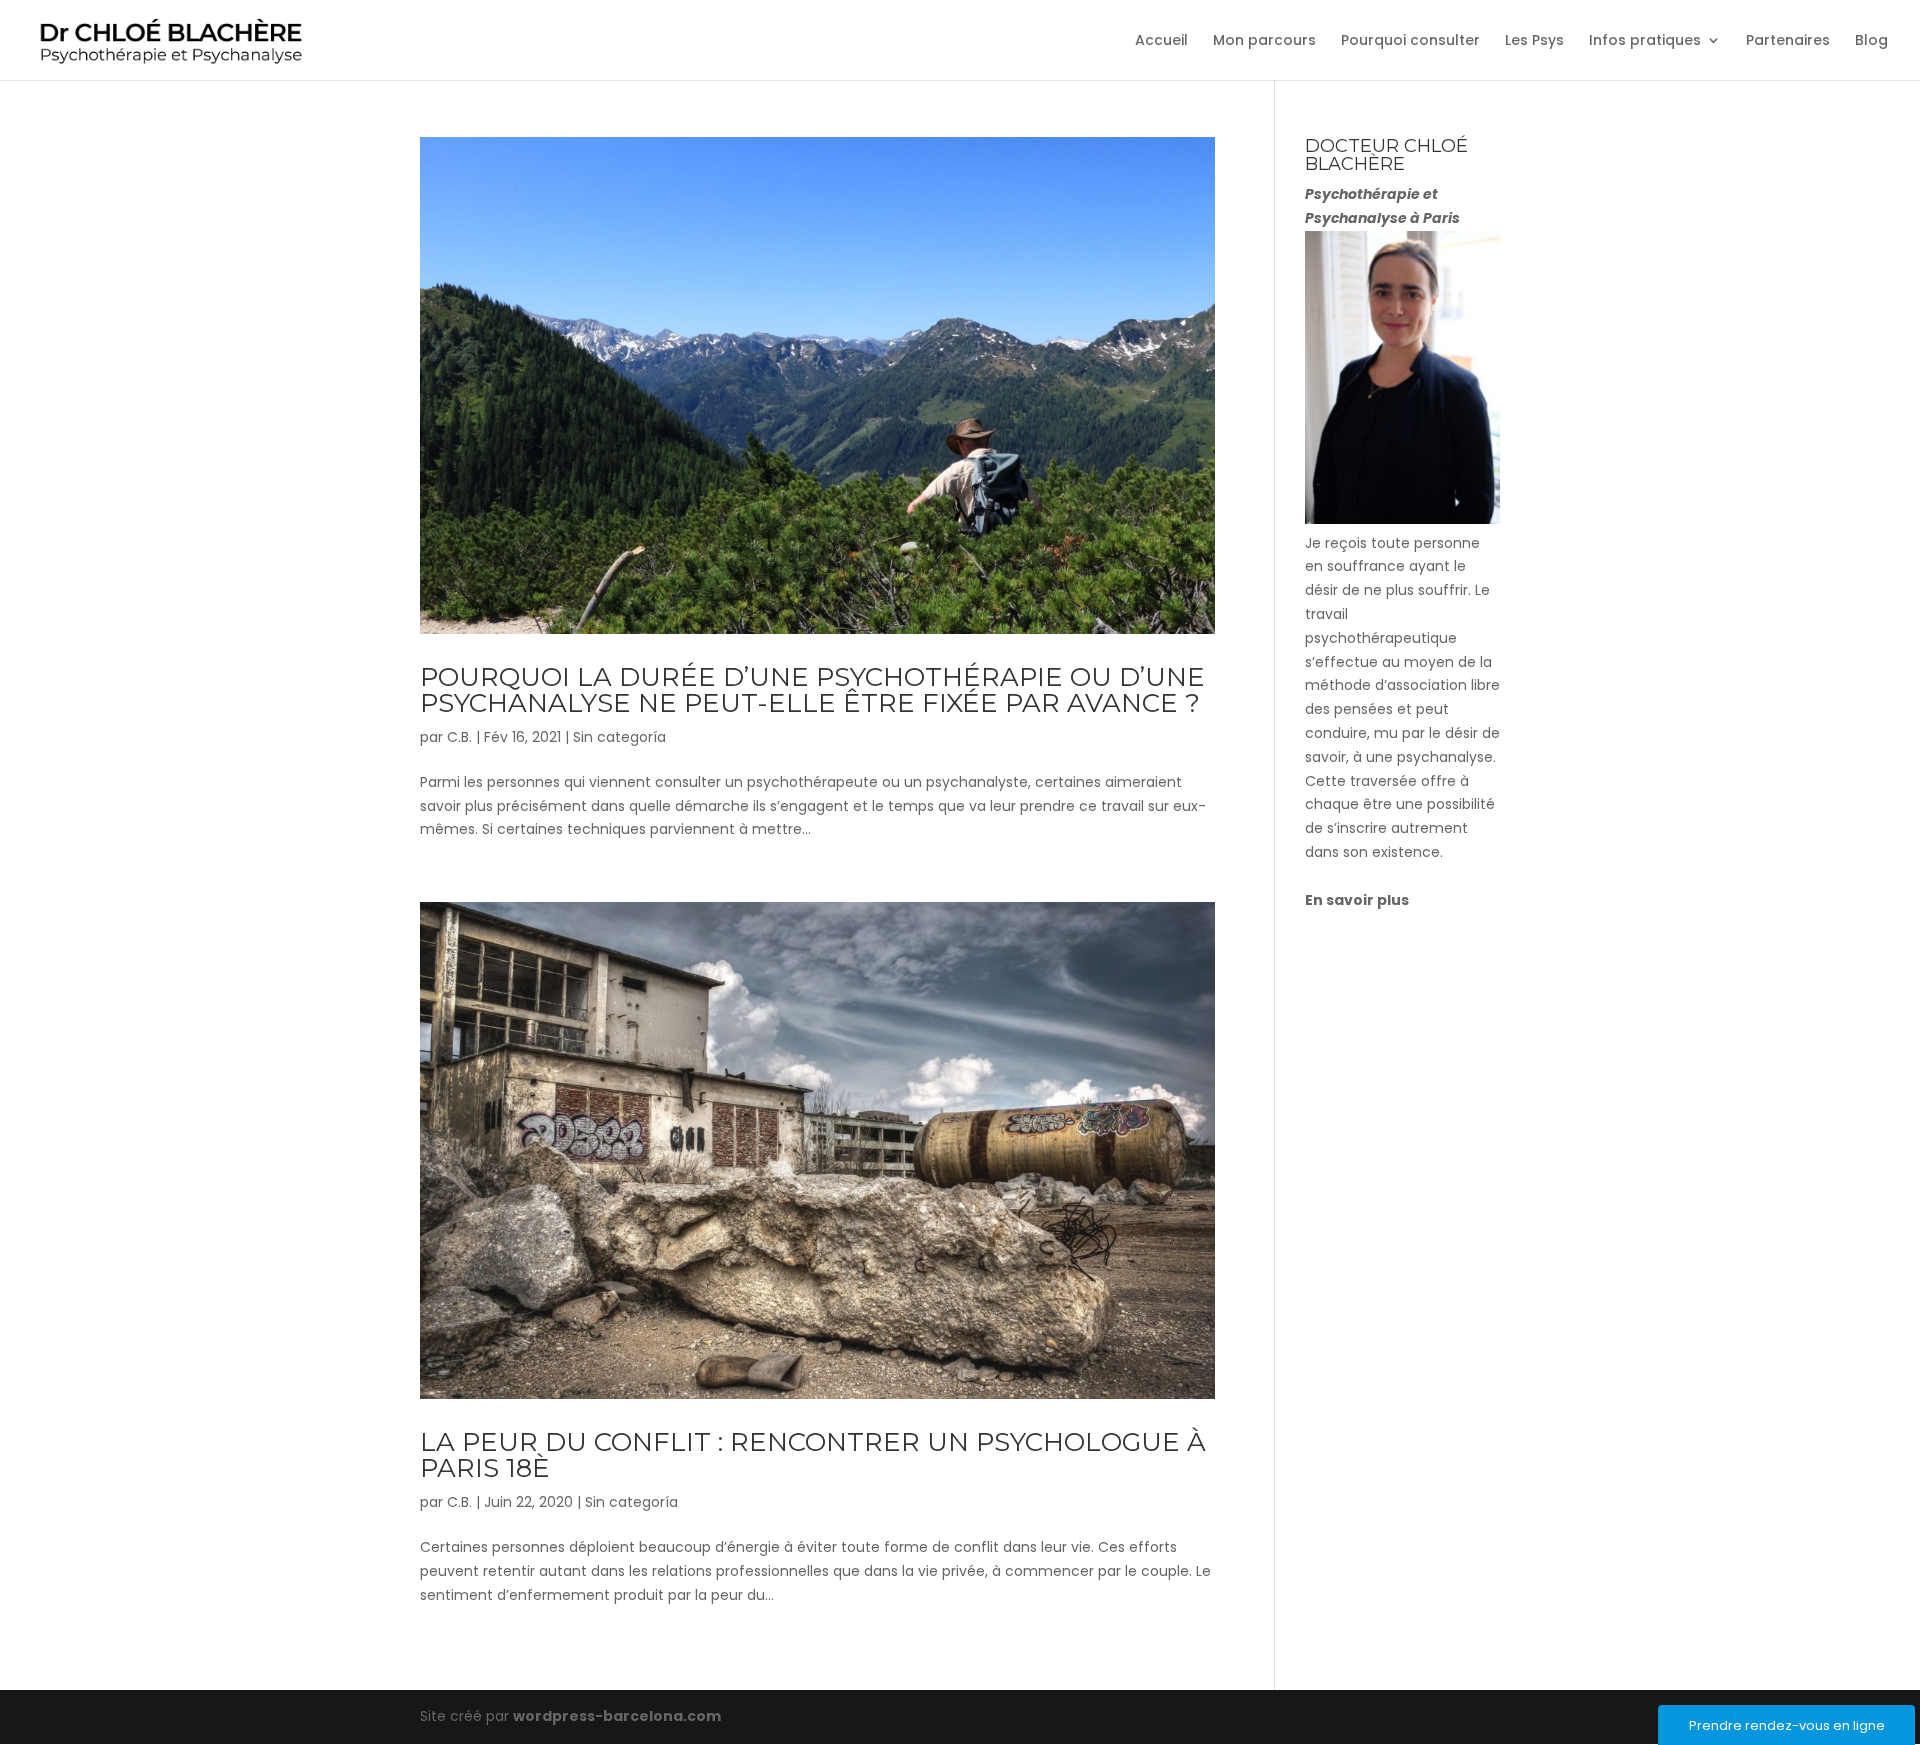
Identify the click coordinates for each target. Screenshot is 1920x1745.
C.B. (459, 737)
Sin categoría (619, 737)
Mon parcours (1264, 41)
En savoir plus (1357, 900)
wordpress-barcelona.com (617, 1716)
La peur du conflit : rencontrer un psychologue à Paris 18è (813, 1455)
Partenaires (1788, 41)
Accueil (1161, 41)
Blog (1871, 41)
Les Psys (1534, 41)
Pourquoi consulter (1410, 41)
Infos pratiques (1645, 41)
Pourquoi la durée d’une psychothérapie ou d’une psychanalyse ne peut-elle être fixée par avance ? (812, 690)
